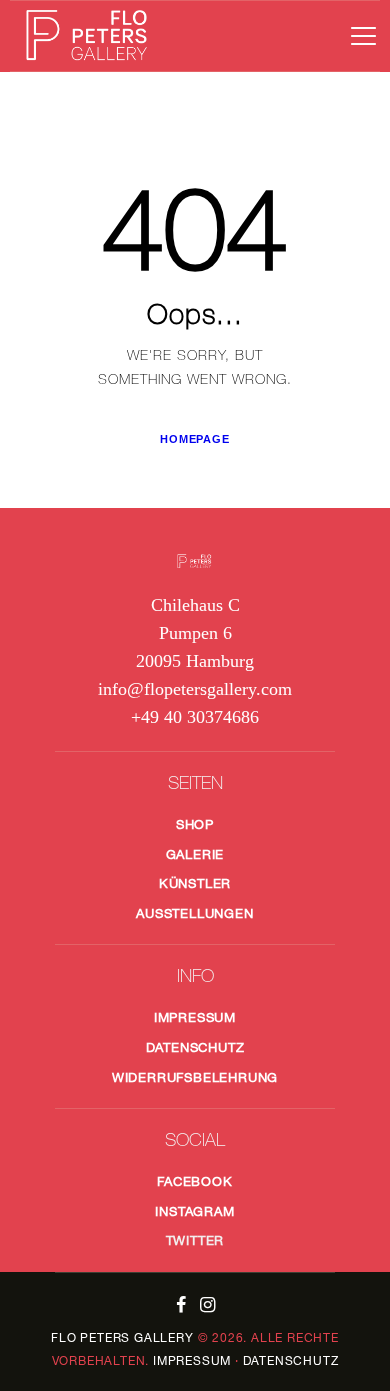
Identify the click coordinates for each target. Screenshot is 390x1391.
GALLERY (122, 1337)
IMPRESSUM (192, 1360)
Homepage (194, 439)
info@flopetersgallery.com (195, 689)
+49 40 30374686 (195, 717)
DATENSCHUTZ (291, 1360)
